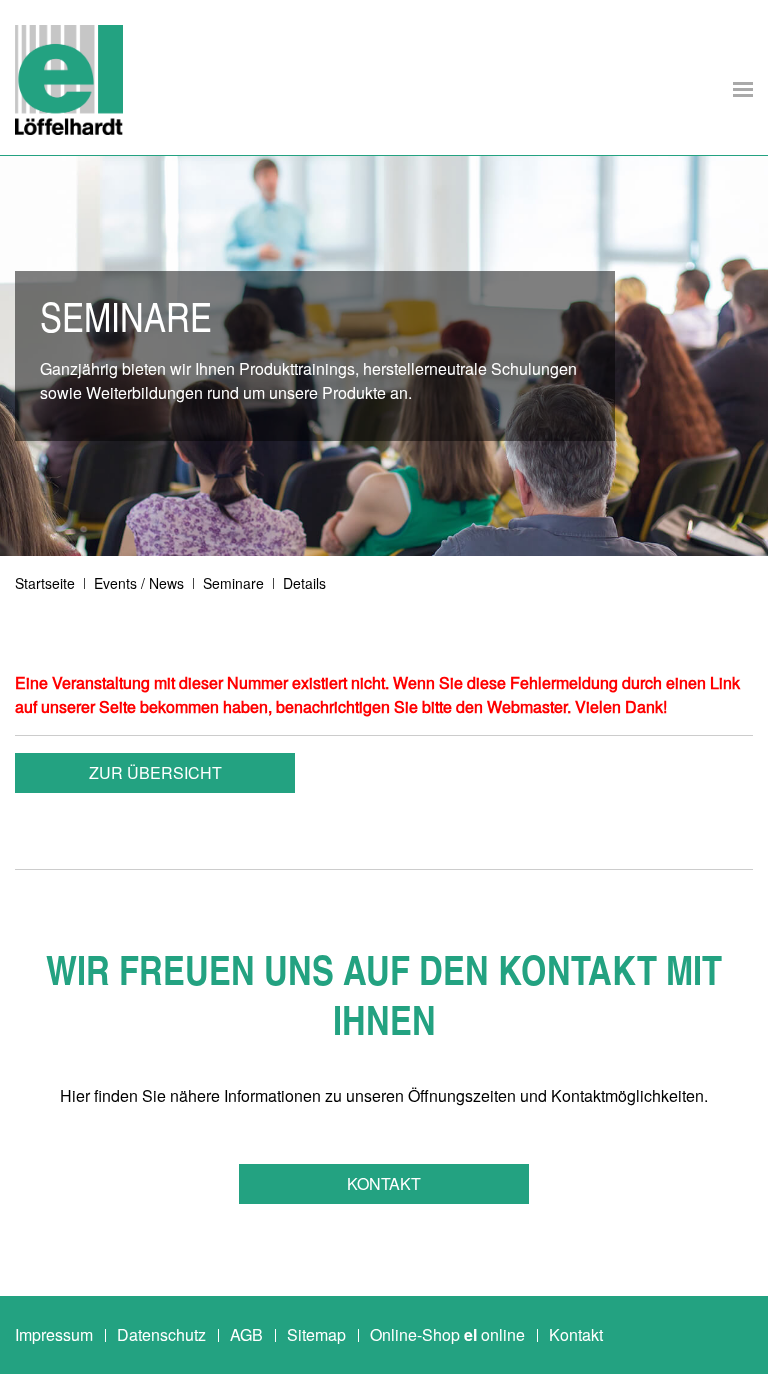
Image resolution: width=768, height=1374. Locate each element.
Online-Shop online (447, 1334)
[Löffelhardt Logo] (69, 80)
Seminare (233, 583)
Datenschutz (161, 1334)
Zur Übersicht (155, 772)
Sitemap (316, 1334)
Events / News (139, 583)
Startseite (45, 583)
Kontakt (384, 1183)
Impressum (54, 1334)
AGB (246, 1334)
